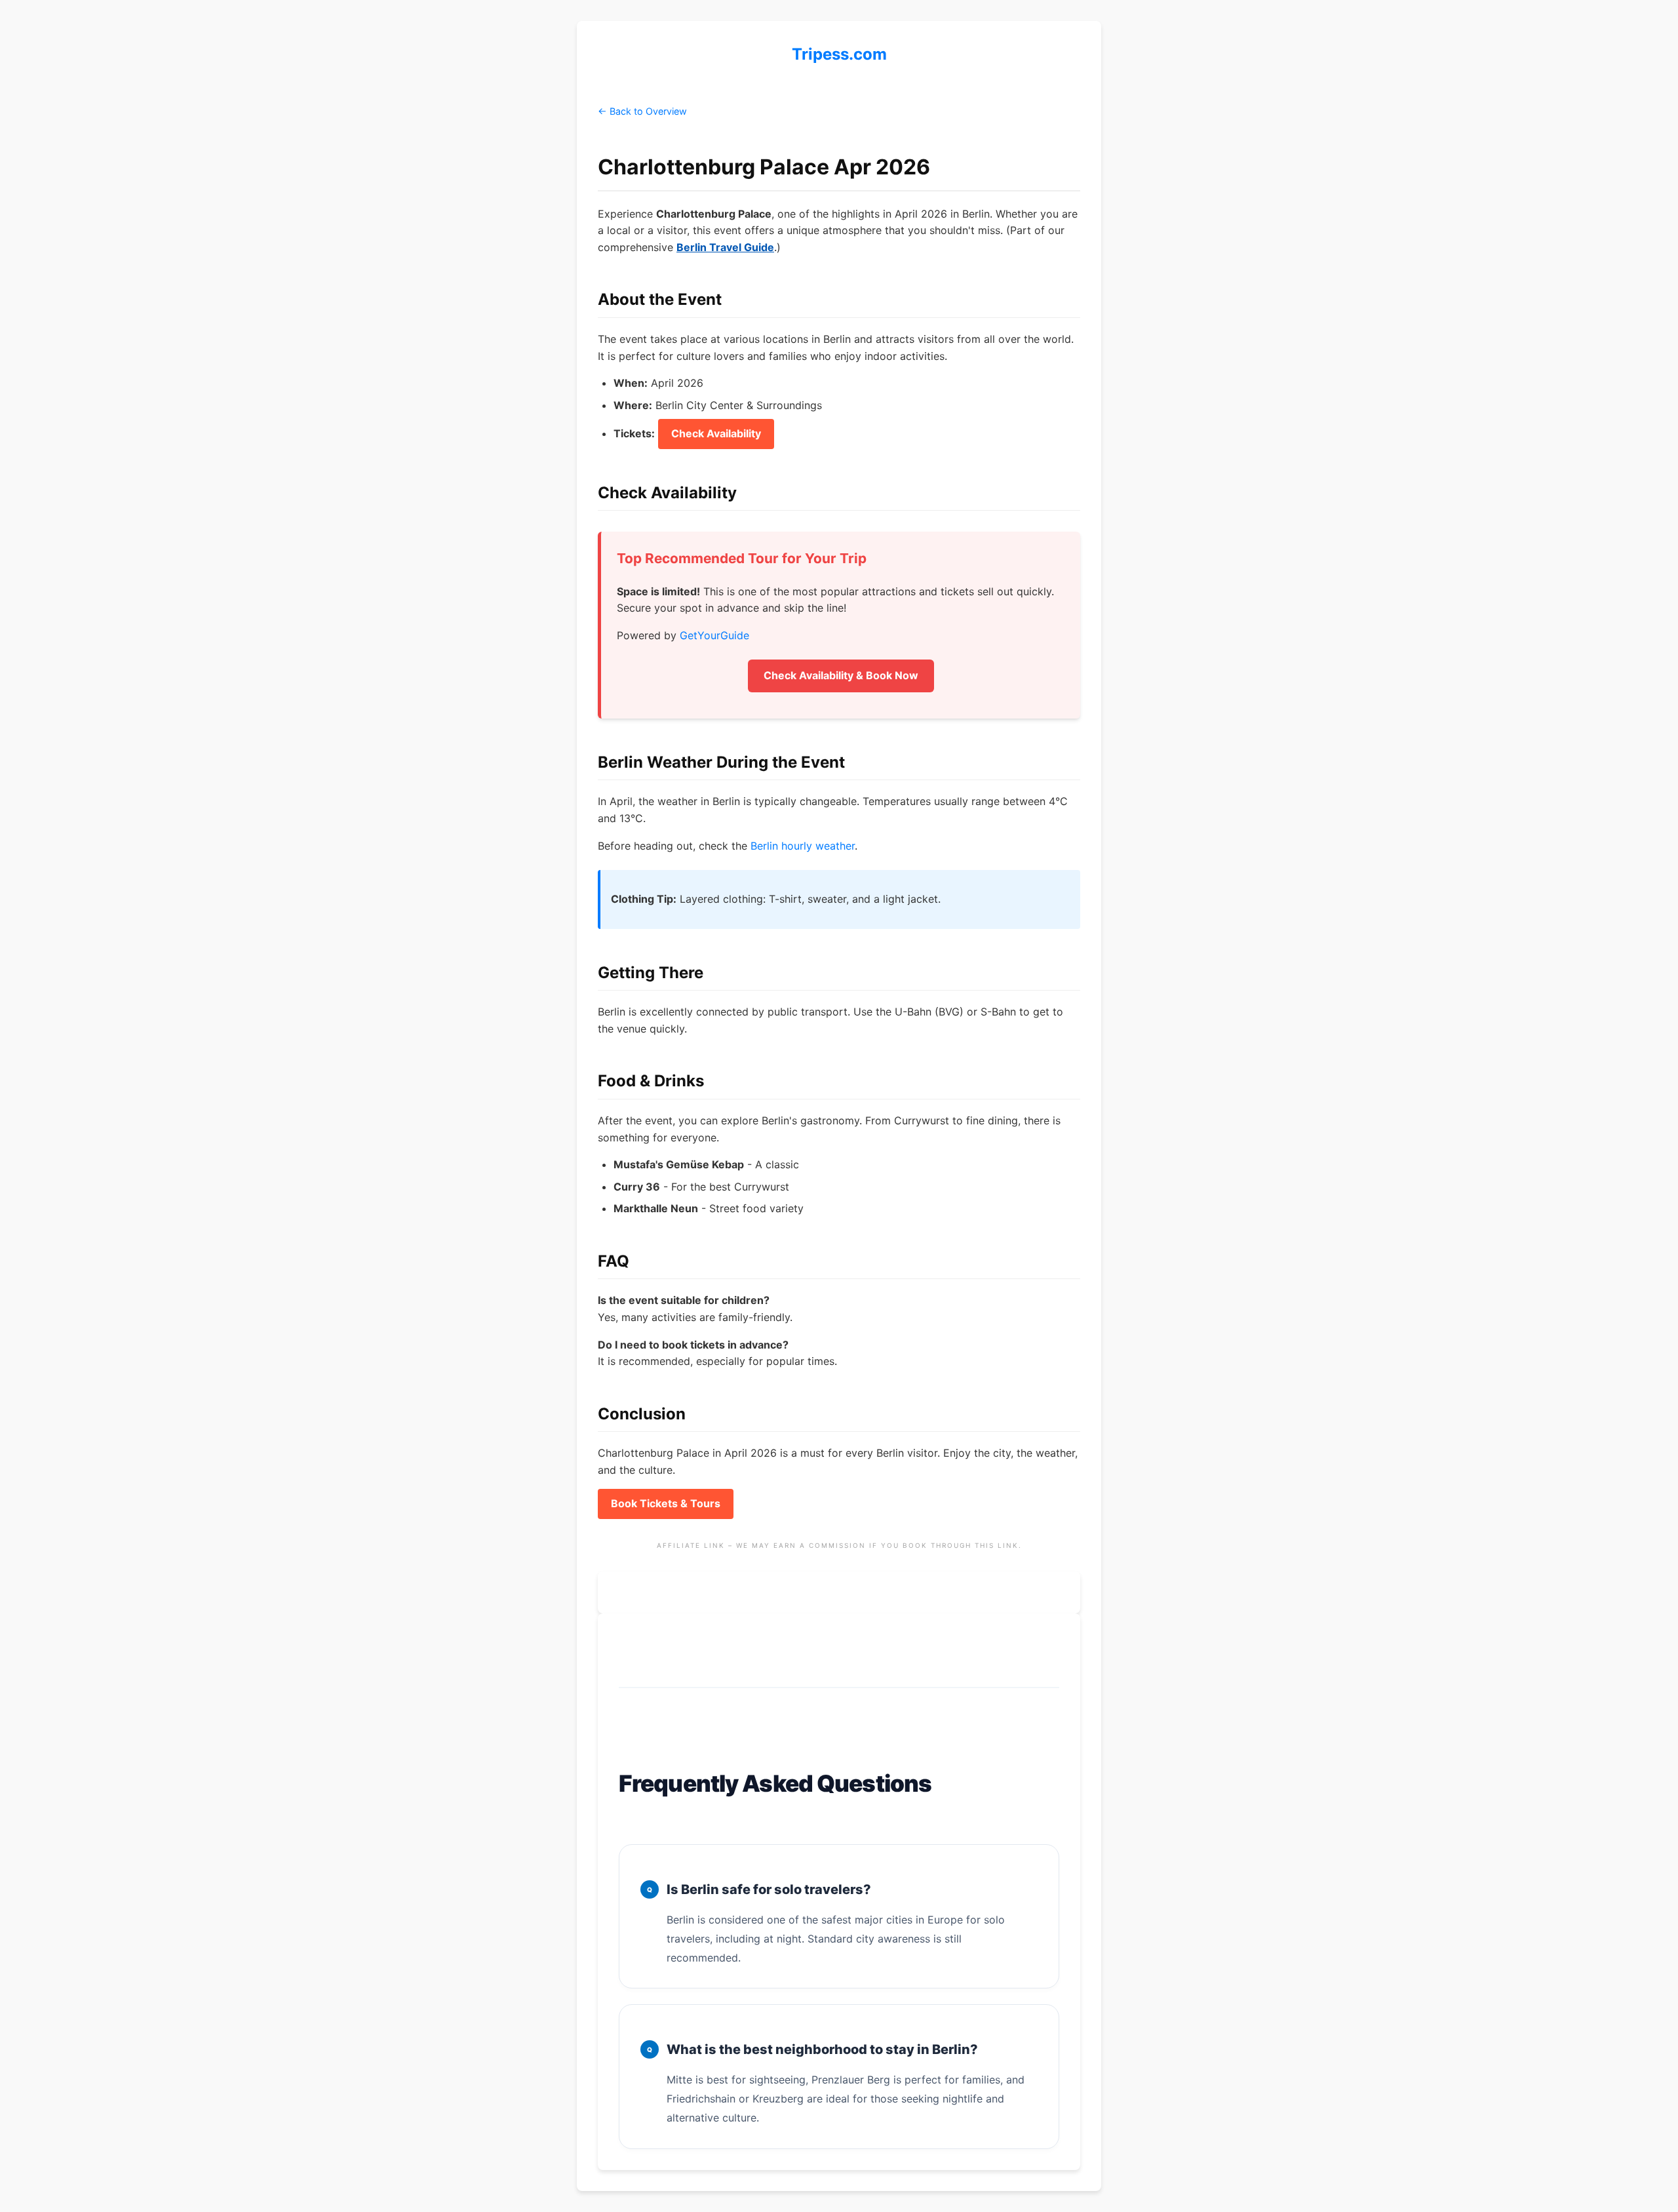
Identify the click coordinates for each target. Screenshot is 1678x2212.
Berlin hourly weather (803, 846)
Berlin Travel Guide (725, 247)
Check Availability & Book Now (841, 675)
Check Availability (716, 433)
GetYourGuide (714, 635)
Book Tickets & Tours (666, 1503)
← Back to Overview (642, 111)
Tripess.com (839, 54)
